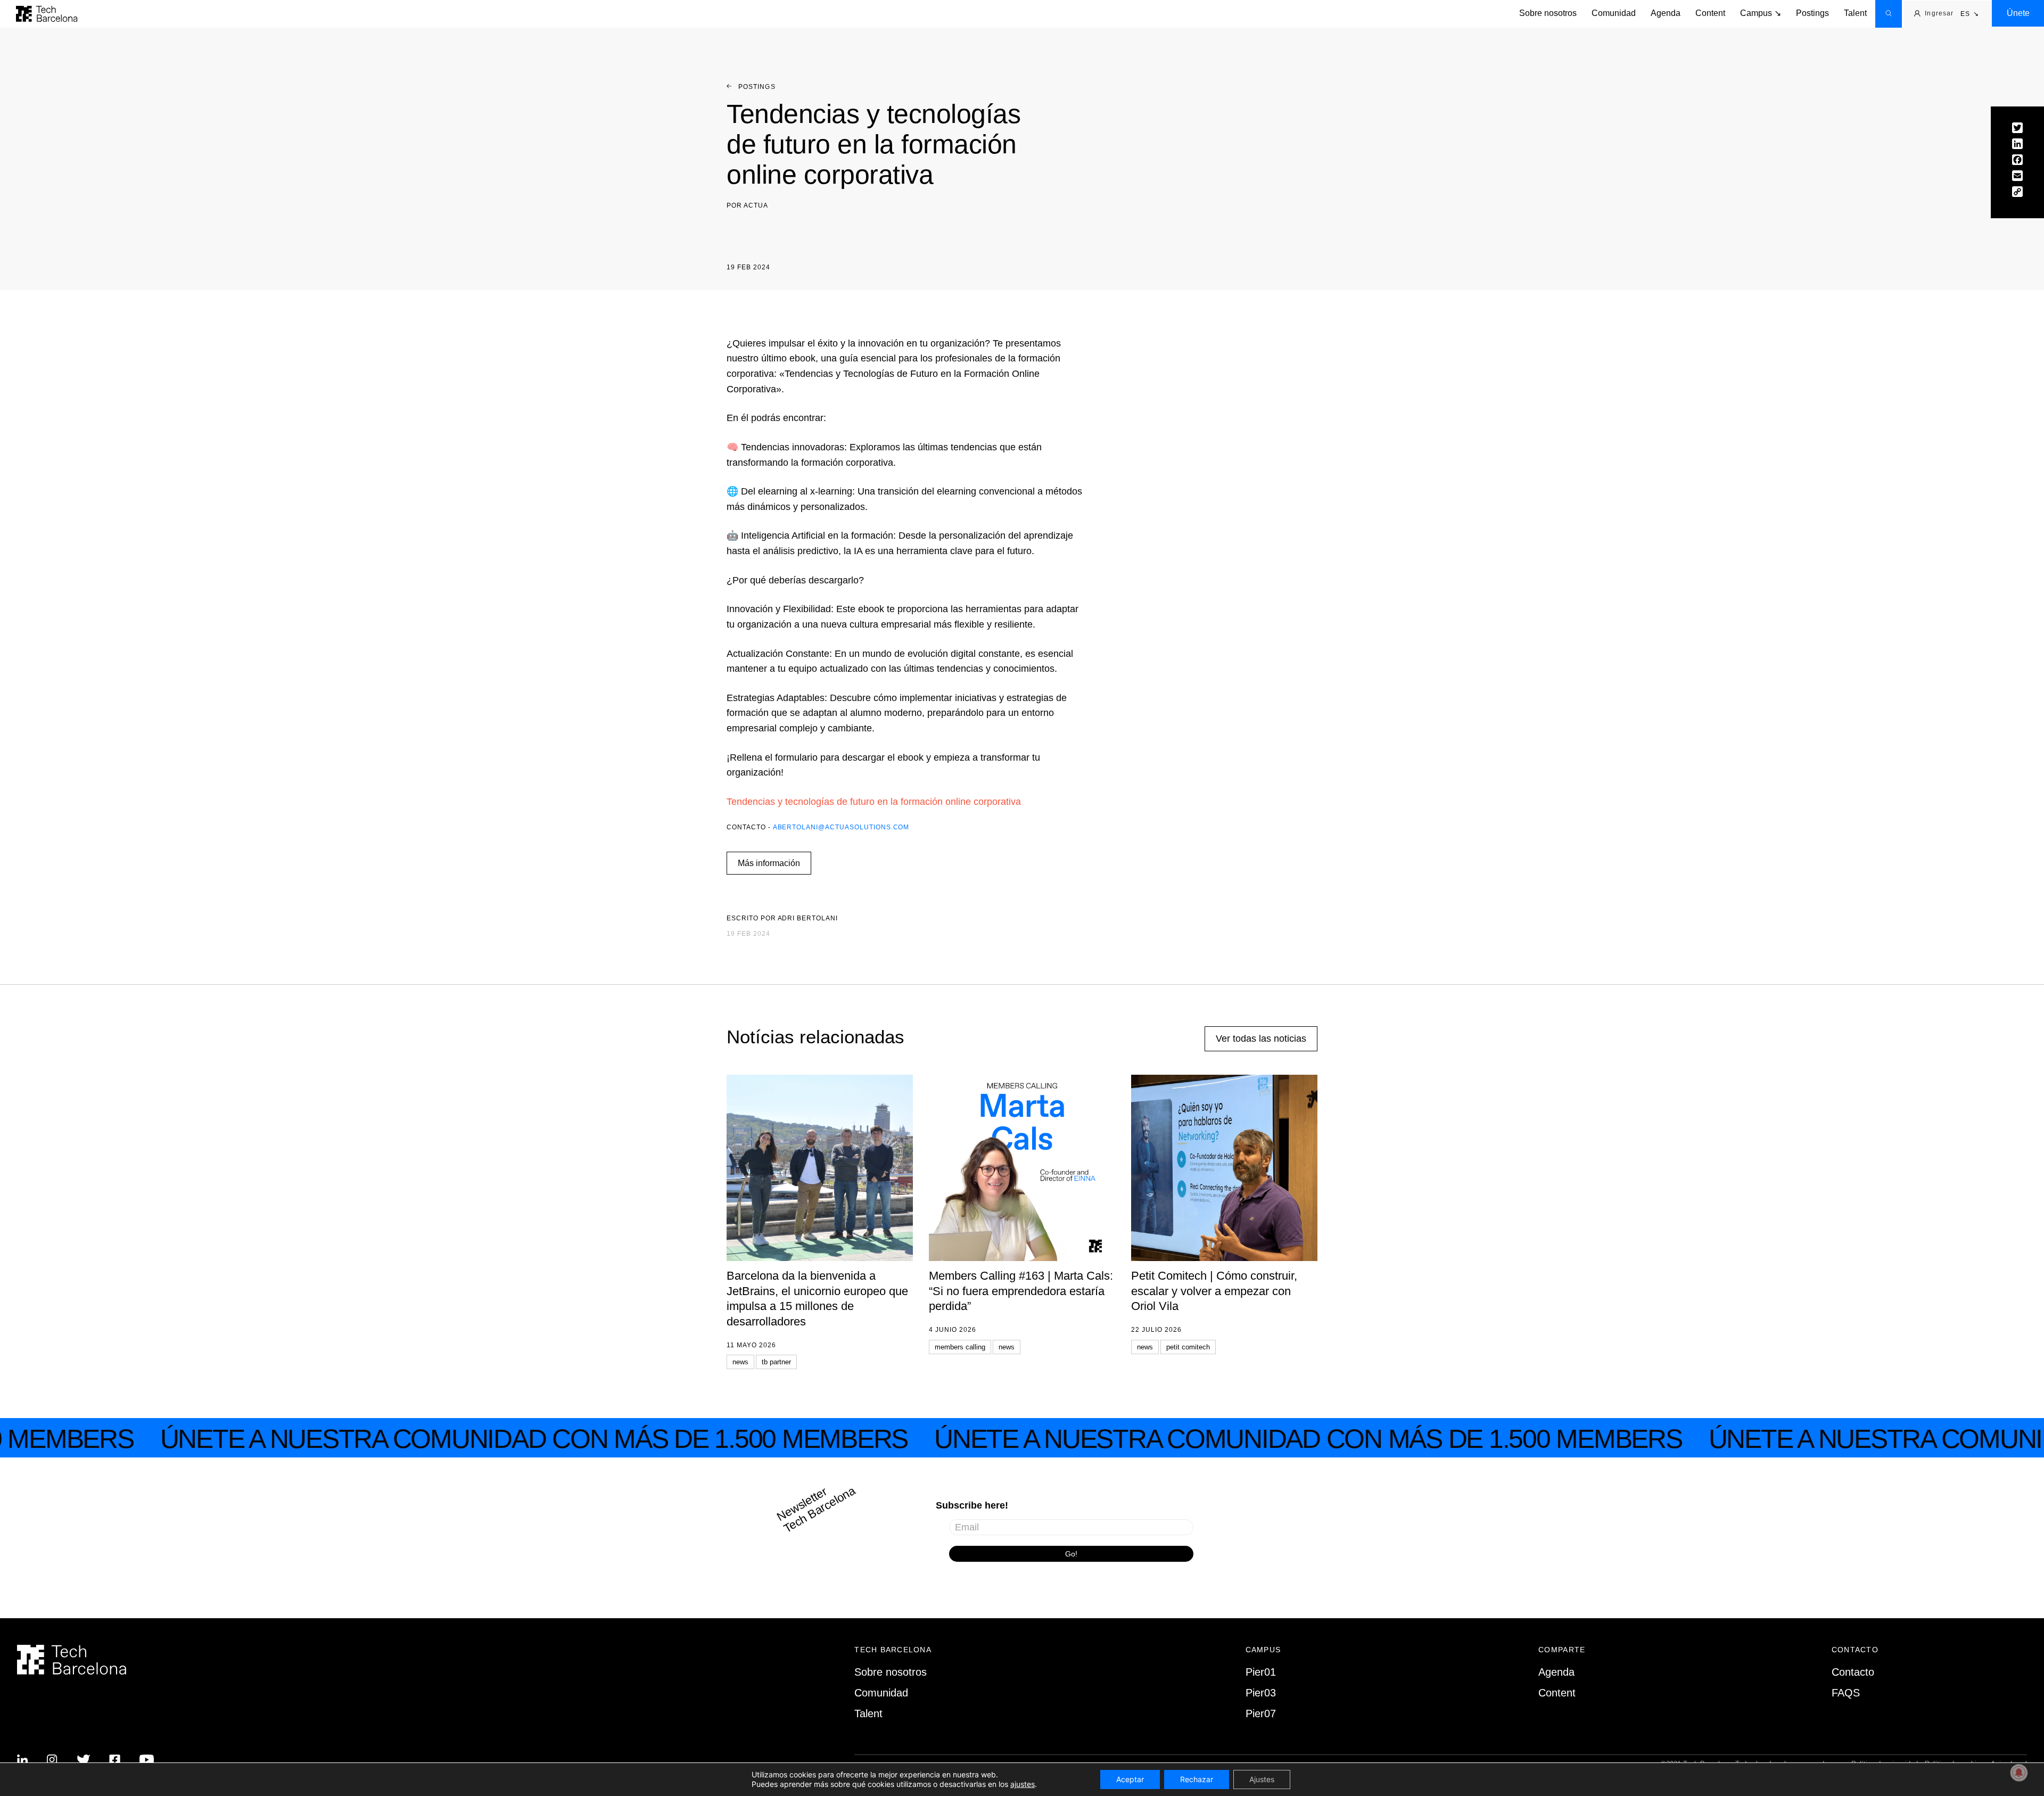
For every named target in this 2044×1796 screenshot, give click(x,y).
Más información (769, 863)
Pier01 (1261, 1672)
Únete (2018, 13)
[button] (1970, 14)
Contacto (1853, 1672)
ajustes (1023, 1784)
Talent (1855, 13)
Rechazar (1197, 1779)
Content (1710, 13)
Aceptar (1130, 1779)
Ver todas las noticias (1261, 1039)
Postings (1812, 13)
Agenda (1666, 13)
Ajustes (1262, 1779)
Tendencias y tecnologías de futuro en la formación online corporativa (874, 802)
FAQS (1846, 1693)
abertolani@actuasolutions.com (841, 827)
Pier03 (1261, 1693)
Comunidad (1614, 13)
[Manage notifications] (2019, 1773)
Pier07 (1261, 1713)
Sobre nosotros (1548, 13)
